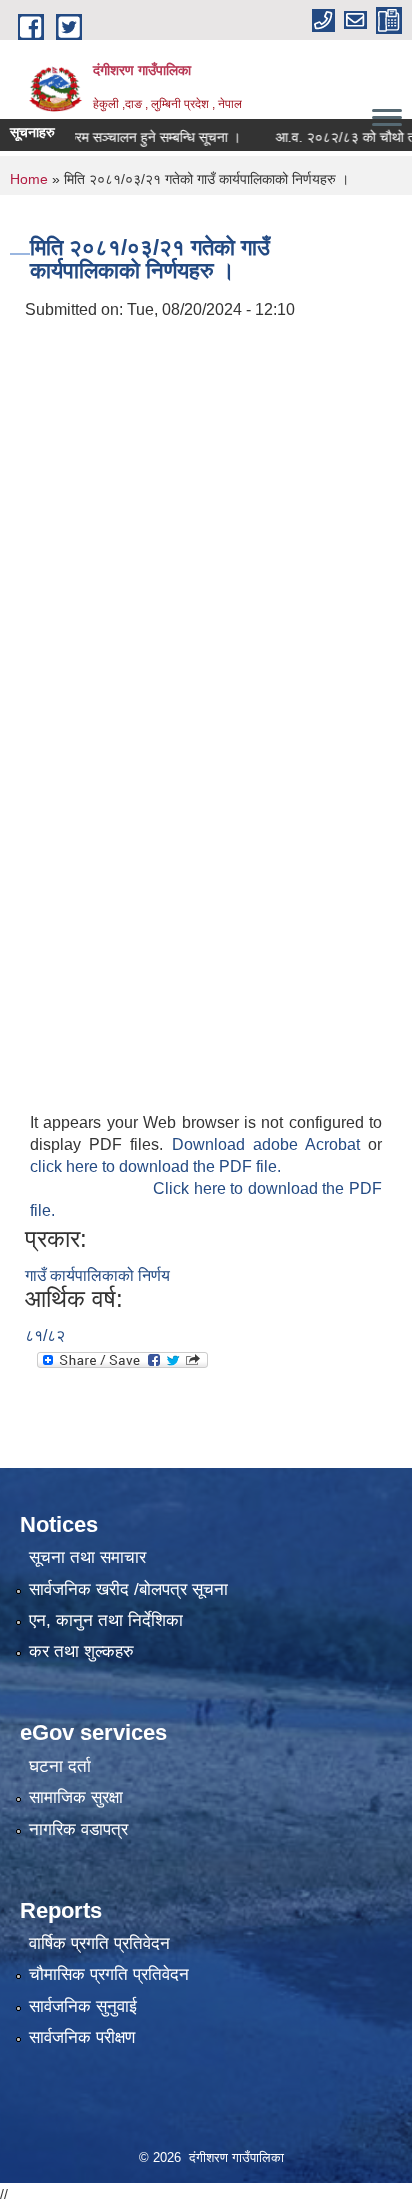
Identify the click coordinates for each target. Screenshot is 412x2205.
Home (29, 179)
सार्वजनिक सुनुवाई (83, 2006)
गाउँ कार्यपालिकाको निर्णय (97, 1275)
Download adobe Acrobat (270, 1144)
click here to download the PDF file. (155, 1166)
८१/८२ (45, 1335)
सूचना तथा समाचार (87, 1557)
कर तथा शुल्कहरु (81, 1651)
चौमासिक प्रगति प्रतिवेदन (109, 1974)
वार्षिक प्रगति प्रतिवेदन (99, 1943)
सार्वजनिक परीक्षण (82, 2037)
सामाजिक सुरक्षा (76, 1797)
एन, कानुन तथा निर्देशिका (106, 1620)
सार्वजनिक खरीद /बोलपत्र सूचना (128, 1589)
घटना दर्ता (60, 1766)
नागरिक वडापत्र (78, 1829)
